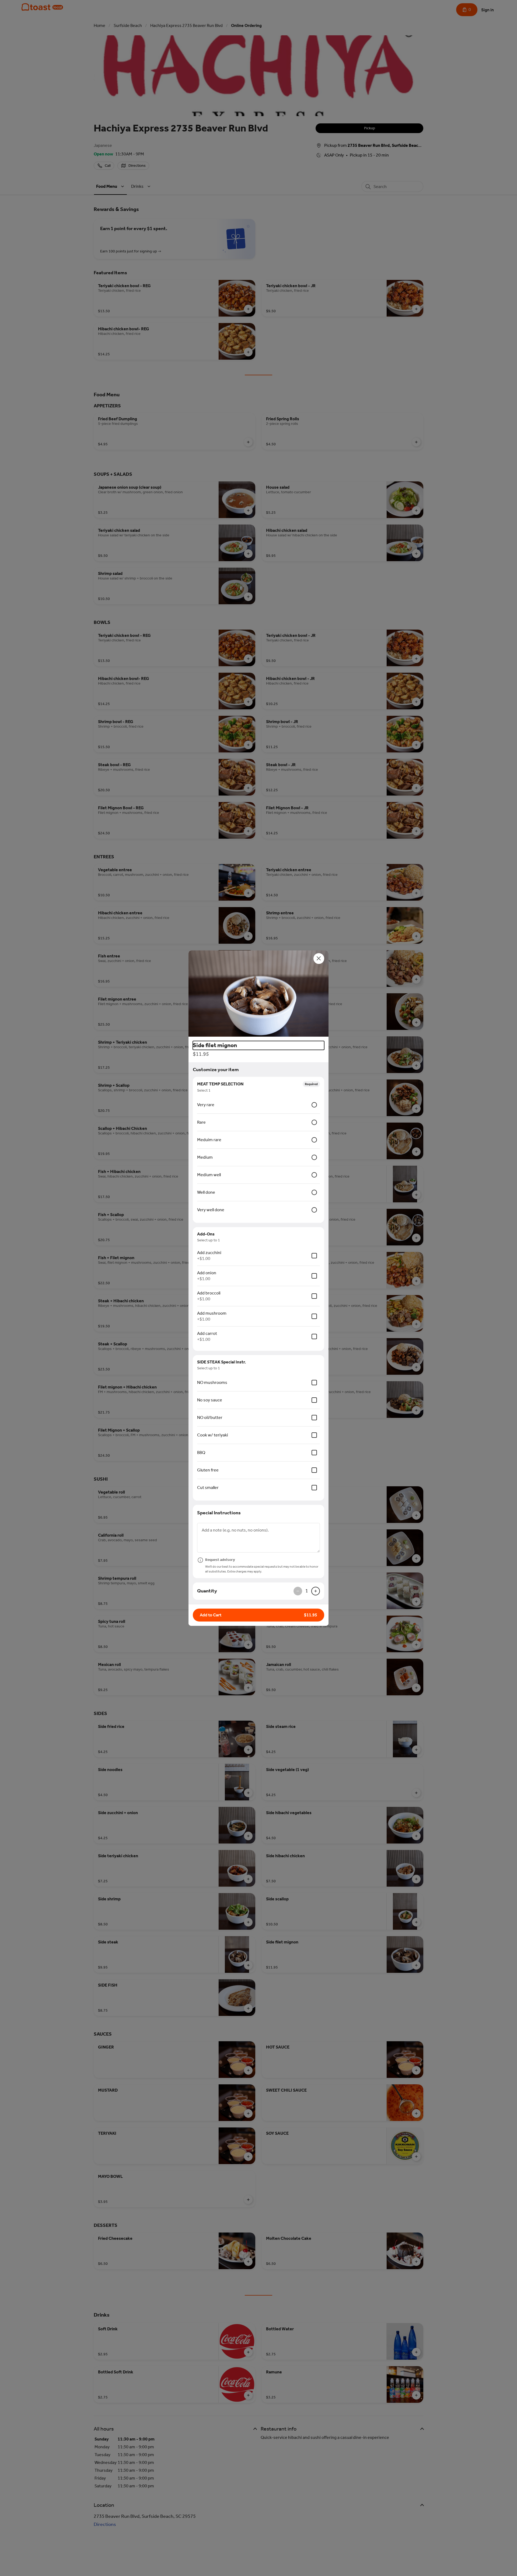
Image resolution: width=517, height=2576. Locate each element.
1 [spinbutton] (307, 1591)
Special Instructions (219, 1513)
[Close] (319, 959)
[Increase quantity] (316, 1591)
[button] (258, 994)
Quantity (207, 1591)
